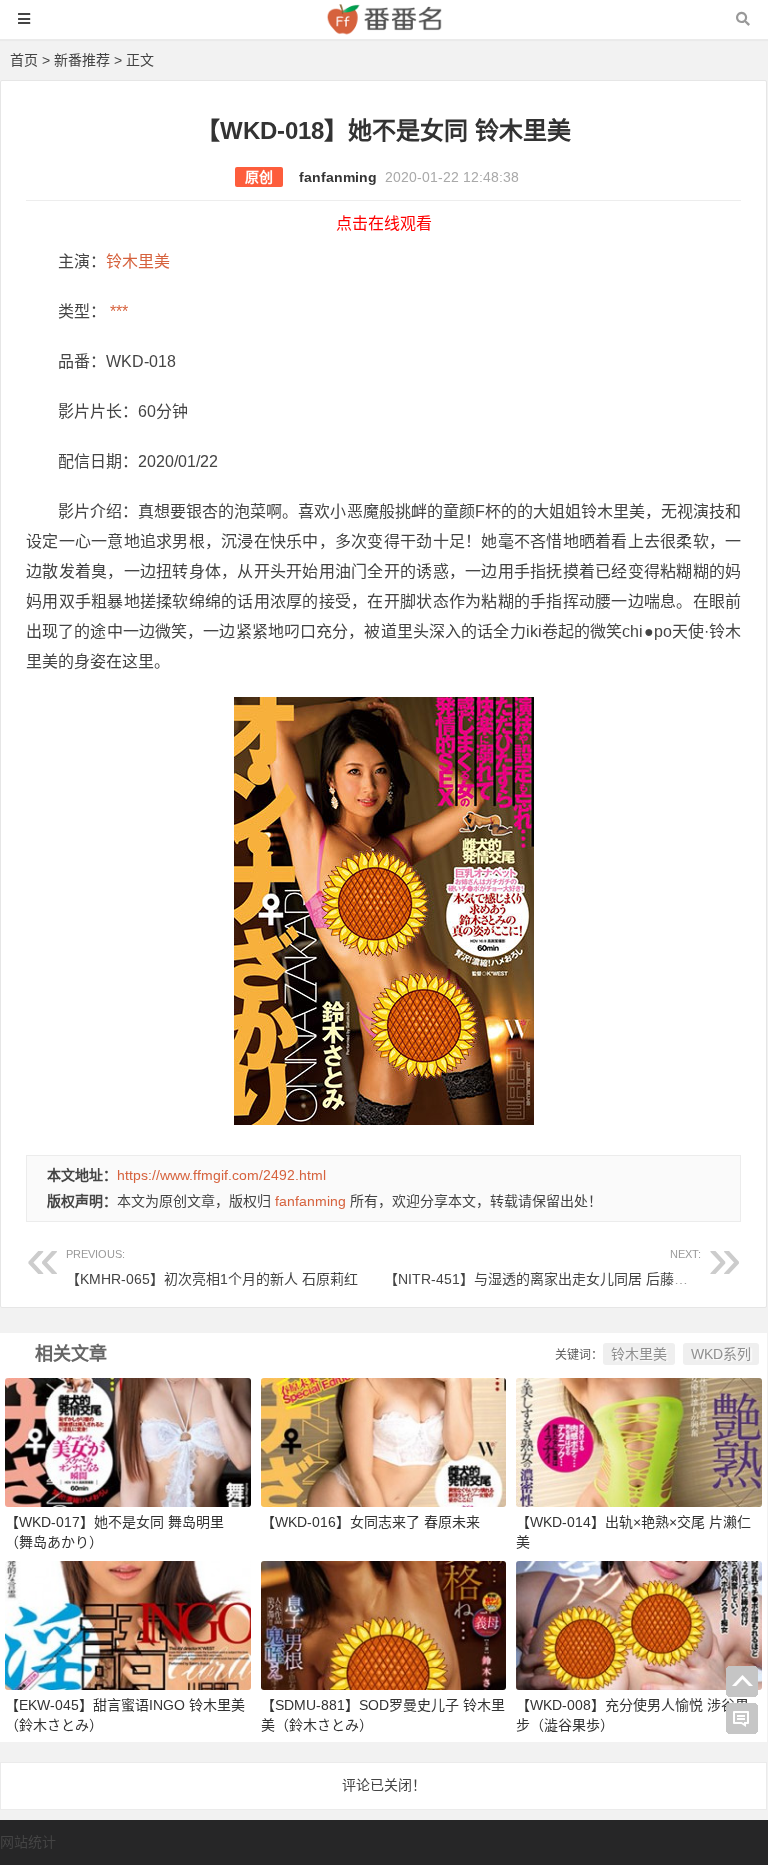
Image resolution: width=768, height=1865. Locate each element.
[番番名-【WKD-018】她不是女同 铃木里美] (384, 28)
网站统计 (28, 1842)
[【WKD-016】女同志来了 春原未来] (384, 1441)
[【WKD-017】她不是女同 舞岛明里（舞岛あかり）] (128, 1441)
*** (117, 311)
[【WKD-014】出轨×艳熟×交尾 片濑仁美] (639, 1441)
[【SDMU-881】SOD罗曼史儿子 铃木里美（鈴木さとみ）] (384, 1625)
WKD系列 (721, 1354)
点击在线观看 (384, 223)
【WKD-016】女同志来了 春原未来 (370, 1522)
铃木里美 (138, 261)
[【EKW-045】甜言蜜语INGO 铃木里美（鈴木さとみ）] (128, 1625)
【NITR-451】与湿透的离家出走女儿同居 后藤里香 (543, 1267)
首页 (24, 60)
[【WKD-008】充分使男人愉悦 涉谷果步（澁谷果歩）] (639, 1625)
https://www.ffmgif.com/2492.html (221, 1175)
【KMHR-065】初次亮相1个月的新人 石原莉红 (212, 1267)
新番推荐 (82, 60)
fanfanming (338, 177)
